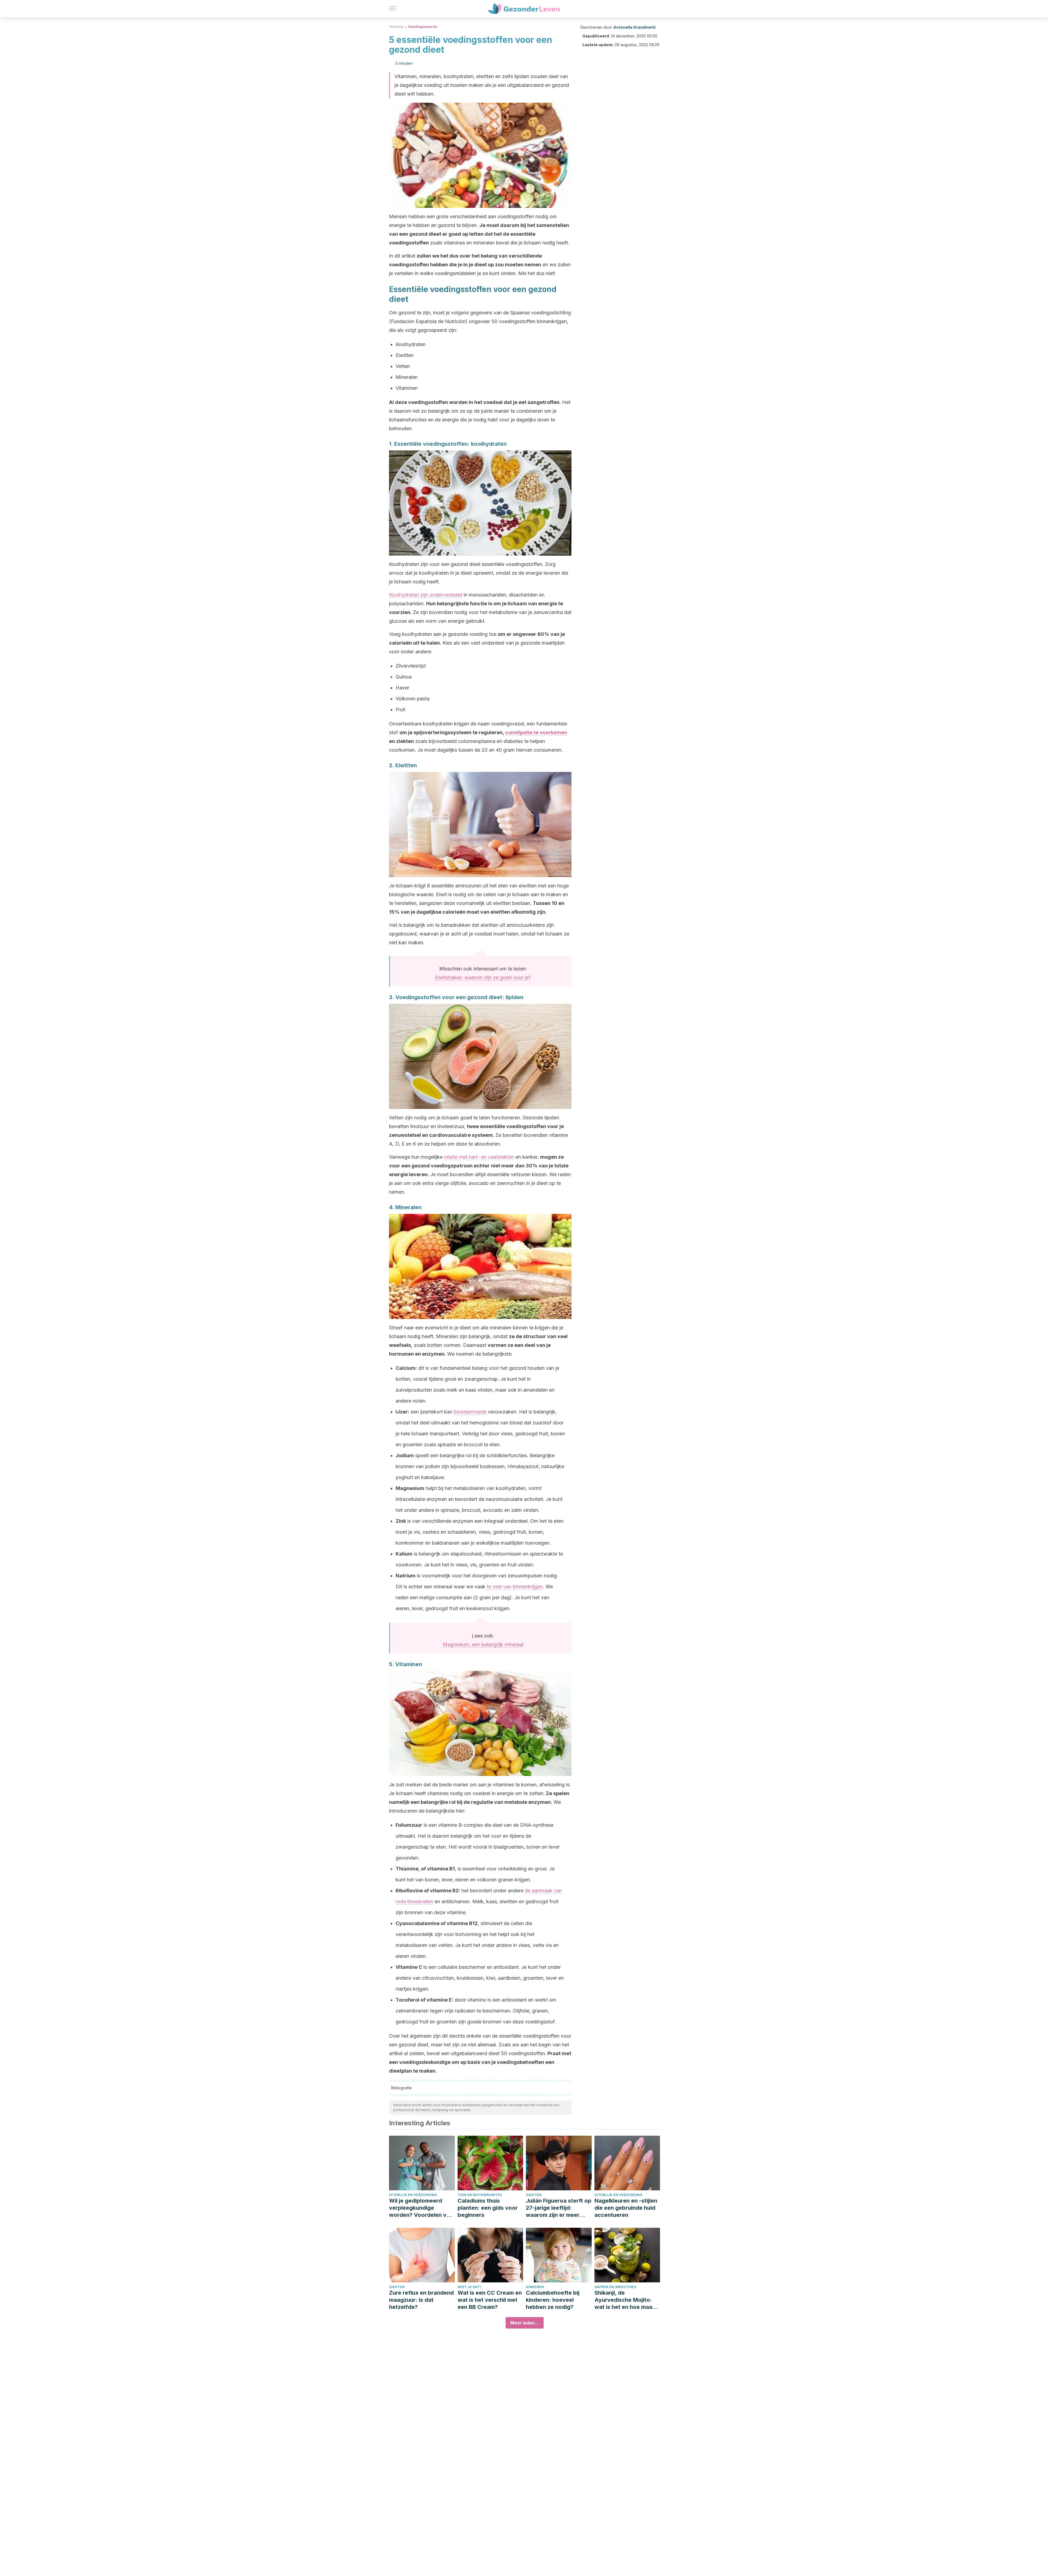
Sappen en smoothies (615, 2287)
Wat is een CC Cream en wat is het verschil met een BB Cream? (490, 2300)
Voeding (396, 27)
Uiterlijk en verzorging (413, 2195)
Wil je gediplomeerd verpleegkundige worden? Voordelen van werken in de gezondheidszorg (421, 2208)
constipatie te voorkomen (536, 732)
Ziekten (534, 2195)
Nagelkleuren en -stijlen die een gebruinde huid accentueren (626, 2208)
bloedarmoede (470, 1412)
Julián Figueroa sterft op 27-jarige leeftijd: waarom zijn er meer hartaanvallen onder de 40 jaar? (559, 2208)
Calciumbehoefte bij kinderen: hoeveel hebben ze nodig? (553, 2300)
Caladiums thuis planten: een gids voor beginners (488, 2208)
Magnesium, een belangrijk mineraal (483, 1644)
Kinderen (535, 2287)
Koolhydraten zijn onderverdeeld (426, 595)
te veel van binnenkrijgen (515, 1587)
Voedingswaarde (423, 27)
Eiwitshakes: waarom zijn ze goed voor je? (483, 977)
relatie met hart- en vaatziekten (479, 1157)
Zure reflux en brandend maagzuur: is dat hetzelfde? (421, 2300)
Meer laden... (525, 2323)
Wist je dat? (469, 2287)
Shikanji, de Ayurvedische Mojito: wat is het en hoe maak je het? (625, 2300)
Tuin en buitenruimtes (480, 2195)
